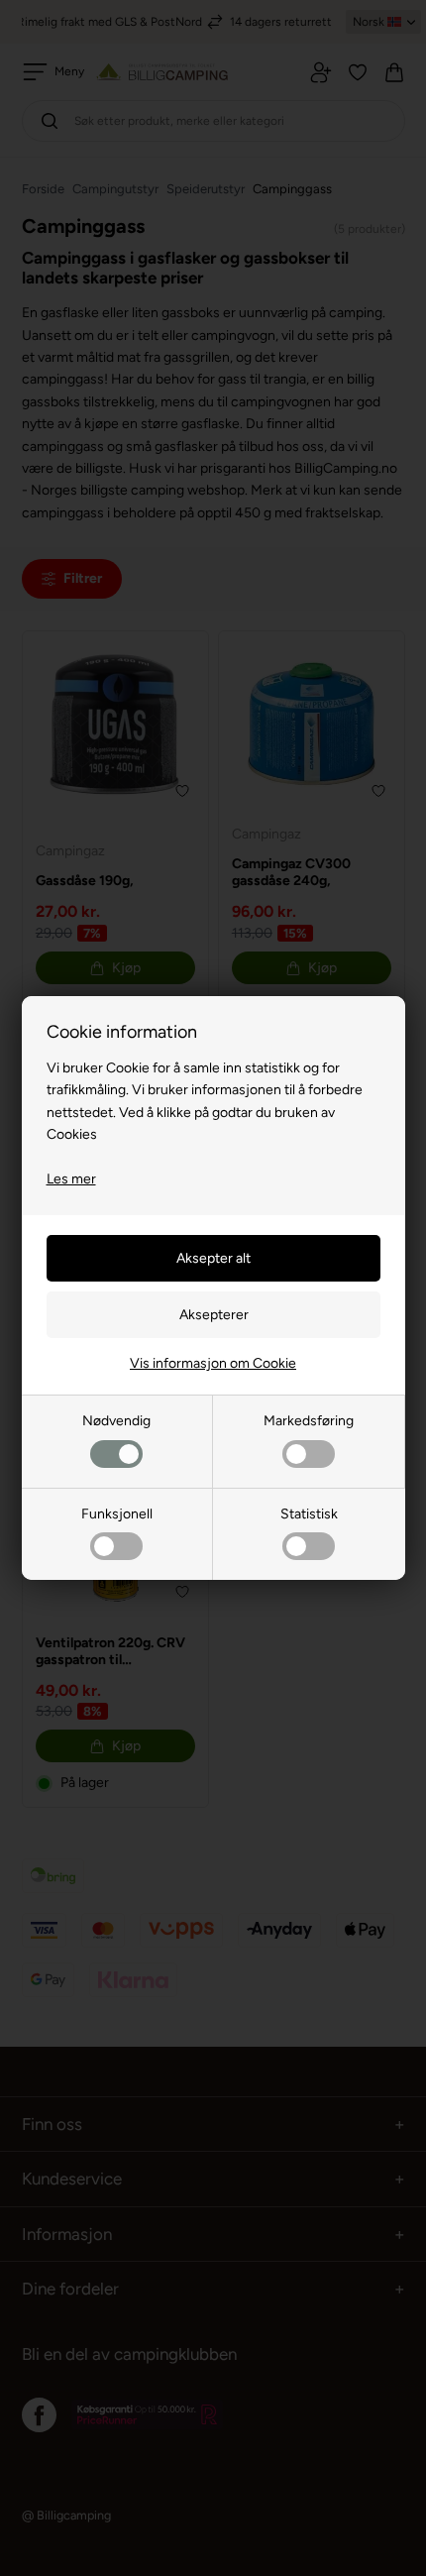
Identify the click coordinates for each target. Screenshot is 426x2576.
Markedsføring (309, 1421)
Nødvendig (116, 1421)
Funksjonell (117, 1514)
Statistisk (309, 1514)
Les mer (71, 1179)
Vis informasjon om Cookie (213, 1363)
